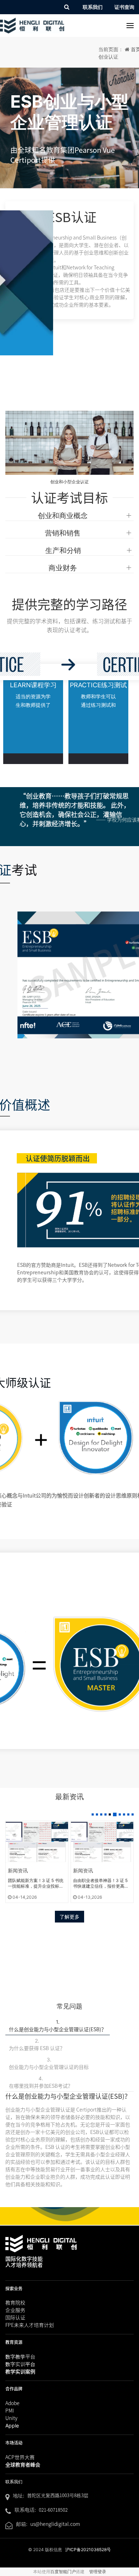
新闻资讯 (18, 1870)
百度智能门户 (63, 2572)
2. (37, 2045)
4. (41, 2082)
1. (58, 2026)
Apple (12, 2426)
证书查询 (124, 7)
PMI (10, 2410)
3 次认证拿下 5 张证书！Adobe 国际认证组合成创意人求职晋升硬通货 (101, 1883)
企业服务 (15, 2310)
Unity (11, 2418)
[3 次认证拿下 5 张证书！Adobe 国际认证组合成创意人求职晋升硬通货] (102, 1842)
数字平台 (20, 2364)
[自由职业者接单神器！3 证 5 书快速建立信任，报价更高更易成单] (37, 1842)
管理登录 (98, 2572)
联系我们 (93, 7)
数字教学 (20, 2357)
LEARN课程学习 (33, 685)
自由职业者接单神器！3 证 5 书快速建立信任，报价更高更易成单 (36, 1883)
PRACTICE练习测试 (98, 685)
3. (49, 2063)
